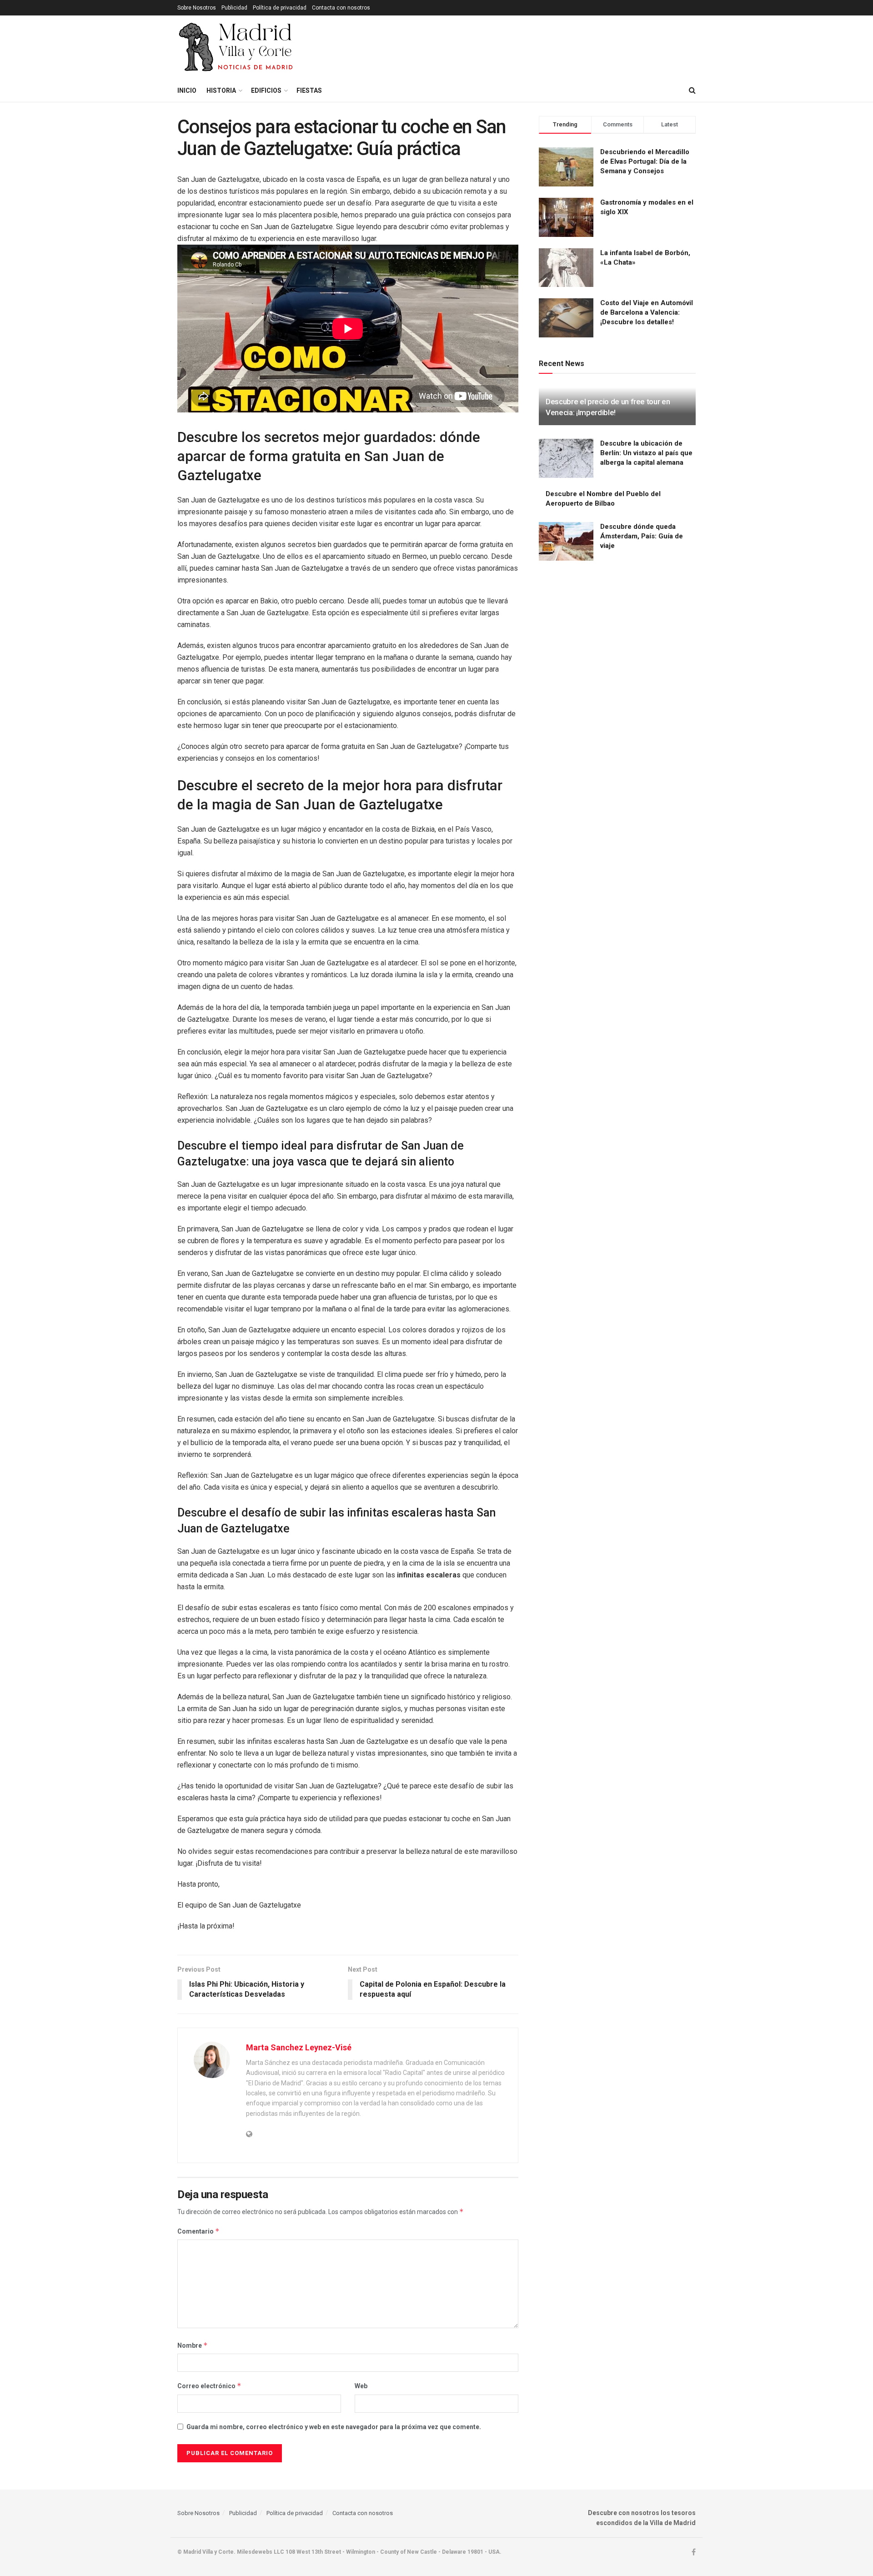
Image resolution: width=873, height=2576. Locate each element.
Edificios (266, 90)
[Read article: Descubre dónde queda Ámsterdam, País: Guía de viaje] (566, 542)
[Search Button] (692, 90)
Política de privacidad (280, 8)
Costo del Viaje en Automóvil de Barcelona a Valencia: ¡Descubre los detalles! (647, 312)
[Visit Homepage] (237, 47)
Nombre (193, 2345)
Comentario (198, 2231)
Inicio (187, 90)
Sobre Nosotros (197, 8)
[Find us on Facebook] (694, 2552)
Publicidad (234, 8)
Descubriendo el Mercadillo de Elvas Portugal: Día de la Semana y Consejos (645, 161)
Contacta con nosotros (341, 8)
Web (361, 2386)
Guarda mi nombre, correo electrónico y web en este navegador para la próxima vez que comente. (334, 2427)
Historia (221, 90)
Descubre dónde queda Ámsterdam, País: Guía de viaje (642, 536)
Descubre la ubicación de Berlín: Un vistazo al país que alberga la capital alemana (646, 453)
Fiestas (309, 90)
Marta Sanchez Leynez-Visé (299, 2047)
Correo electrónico (209, 2386)
